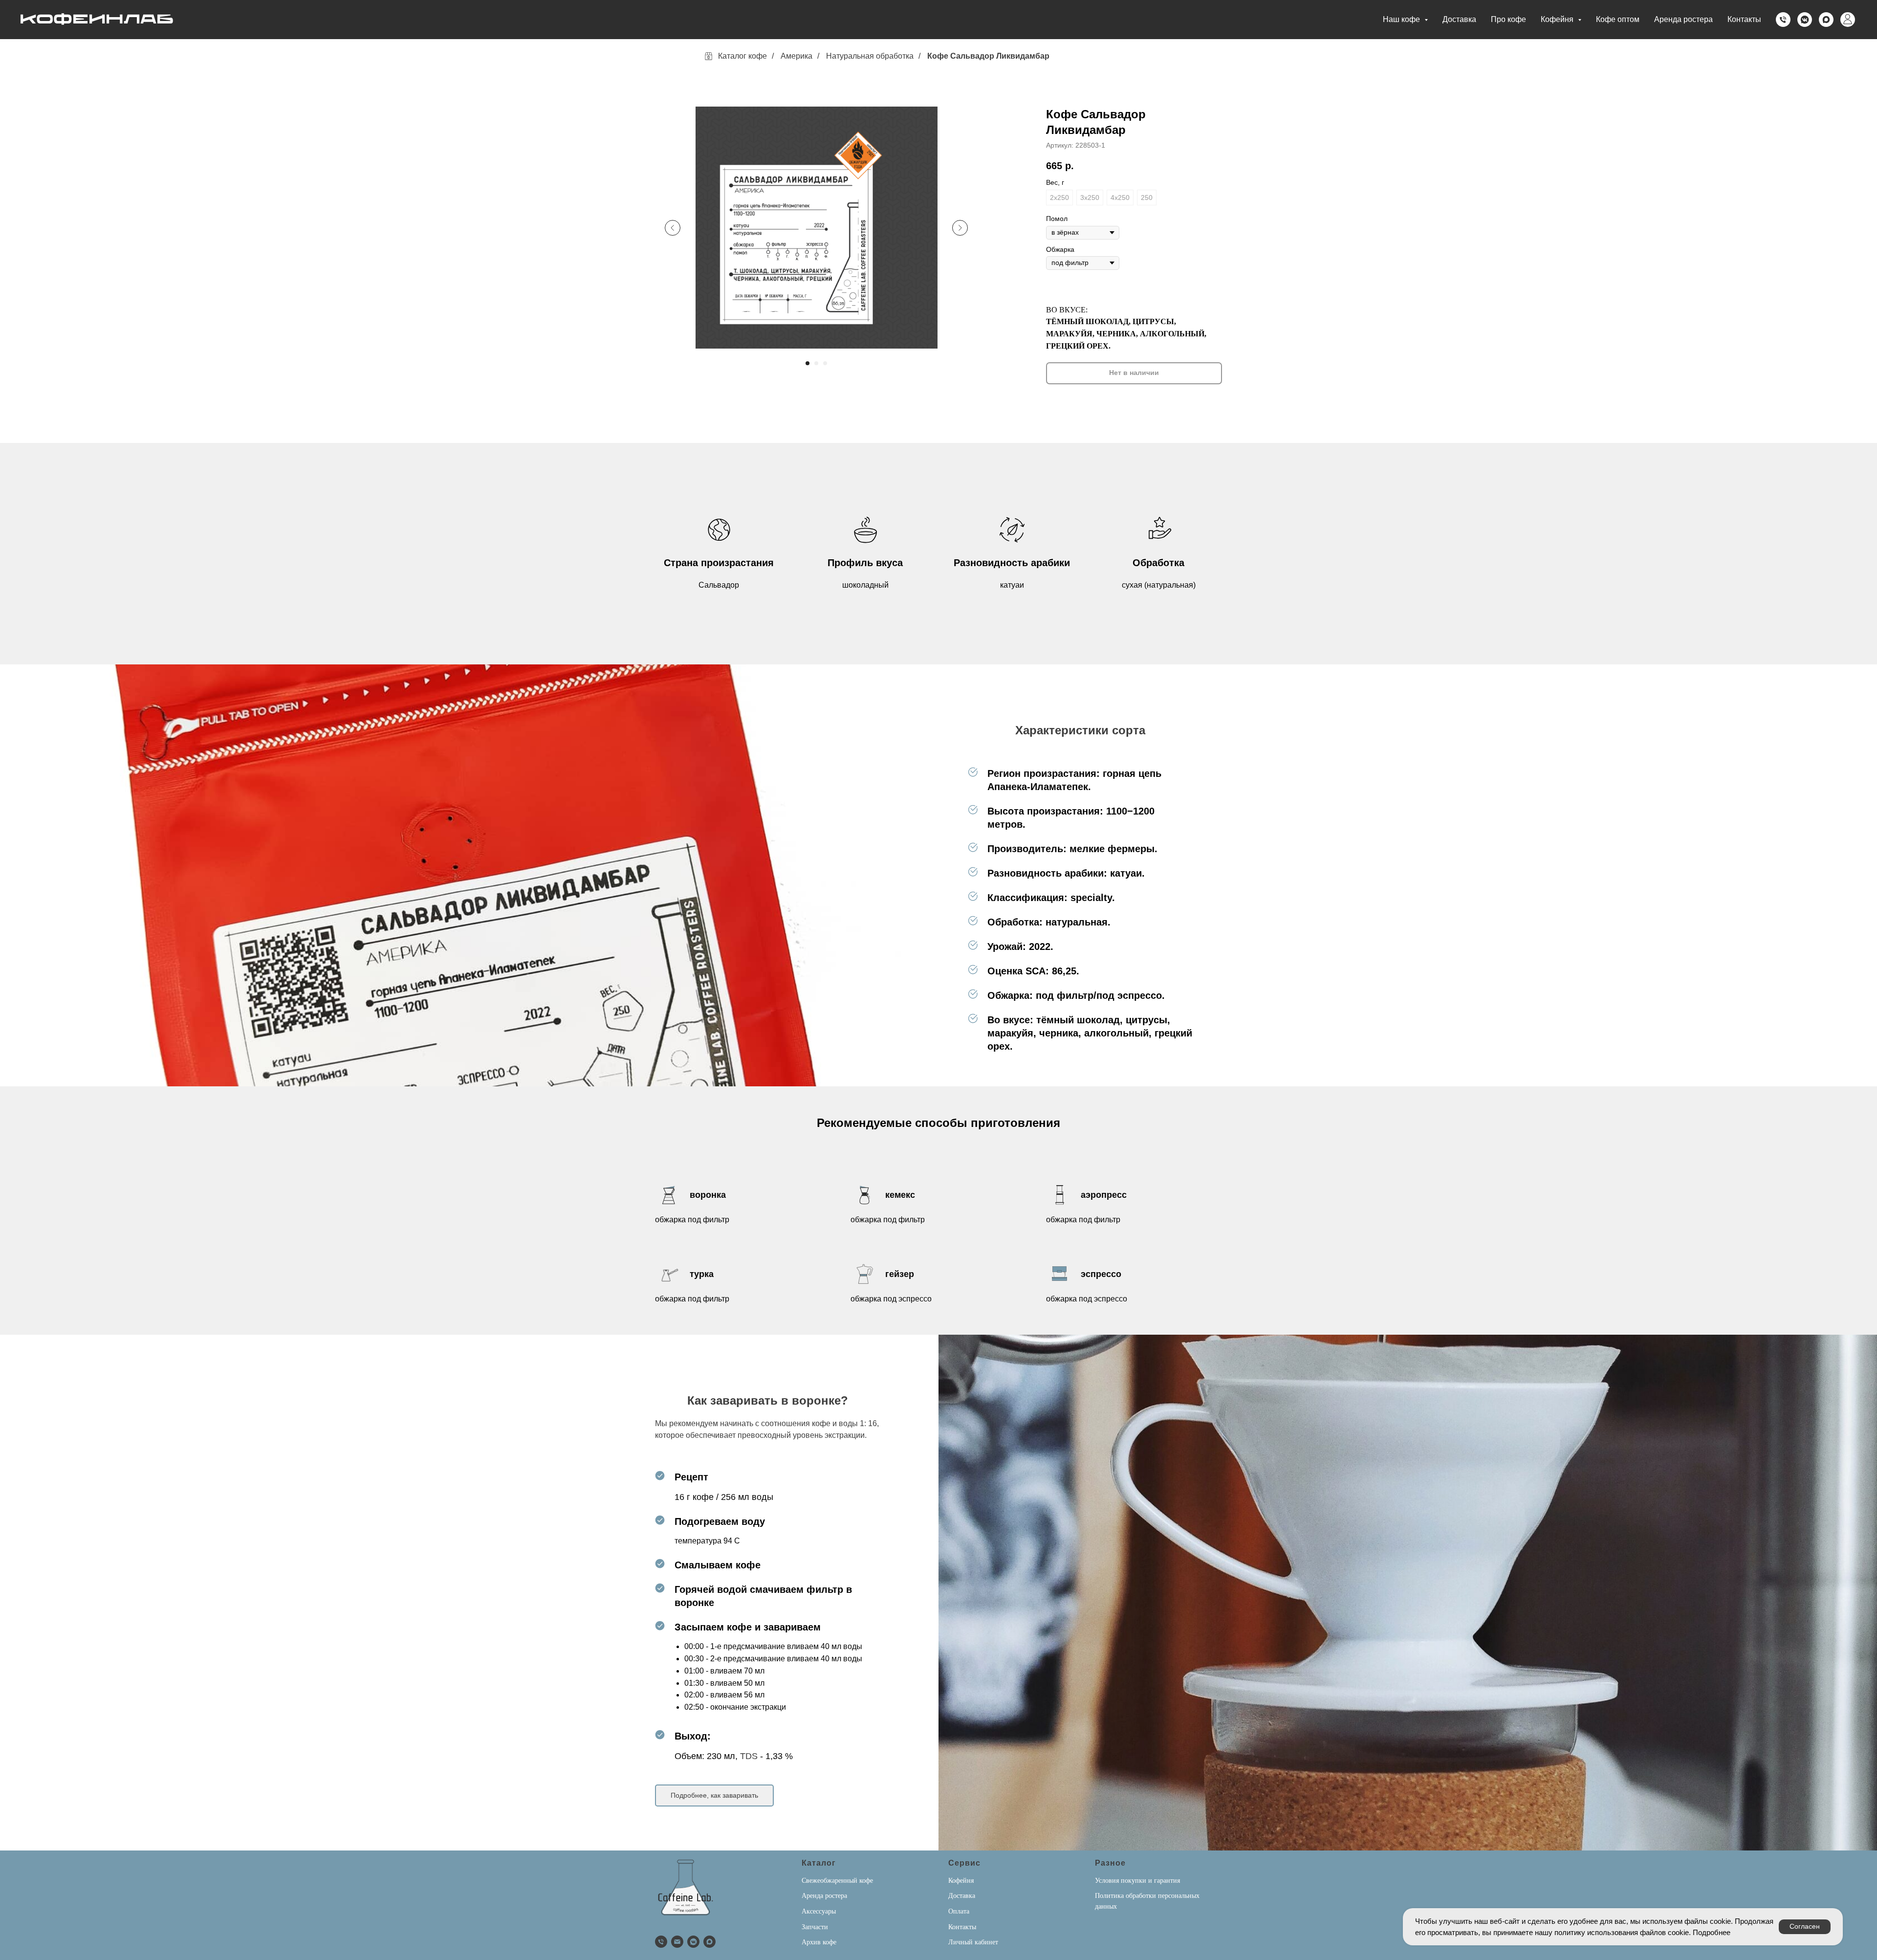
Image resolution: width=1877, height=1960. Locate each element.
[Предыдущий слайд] (673, 228)
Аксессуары (819, 1911)
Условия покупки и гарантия (1137, 1881)
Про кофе (1508, 19)
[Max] (1826, 20)
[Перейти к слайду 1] (808, 363)
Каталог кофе (742, 56)
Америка (797, 56)
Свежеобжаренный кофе (837, 1881)
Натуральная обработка (870, 56)
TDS (749, 1756)
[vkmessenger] (1805, 20)
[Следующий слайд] (960, 228)
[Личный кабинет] (1848, 20)
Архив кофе (819, 1942)
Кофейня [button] (1558, 19)
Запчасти (815, 1927)
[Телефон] (1783, 20)
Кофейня (961, 1881)
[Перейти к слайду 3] (825, 363)
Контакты (1744, 19)
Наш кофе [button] (1402, 19)
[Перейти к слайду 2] (816, 363)
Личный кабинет (973, 1942)
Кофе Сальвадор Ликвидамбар (988, 56)
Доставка (1459, 19)
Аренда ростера (1683, 19)
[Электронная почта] (677, 1942)
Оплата (959, 1911)
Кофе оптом (1618, 19)
